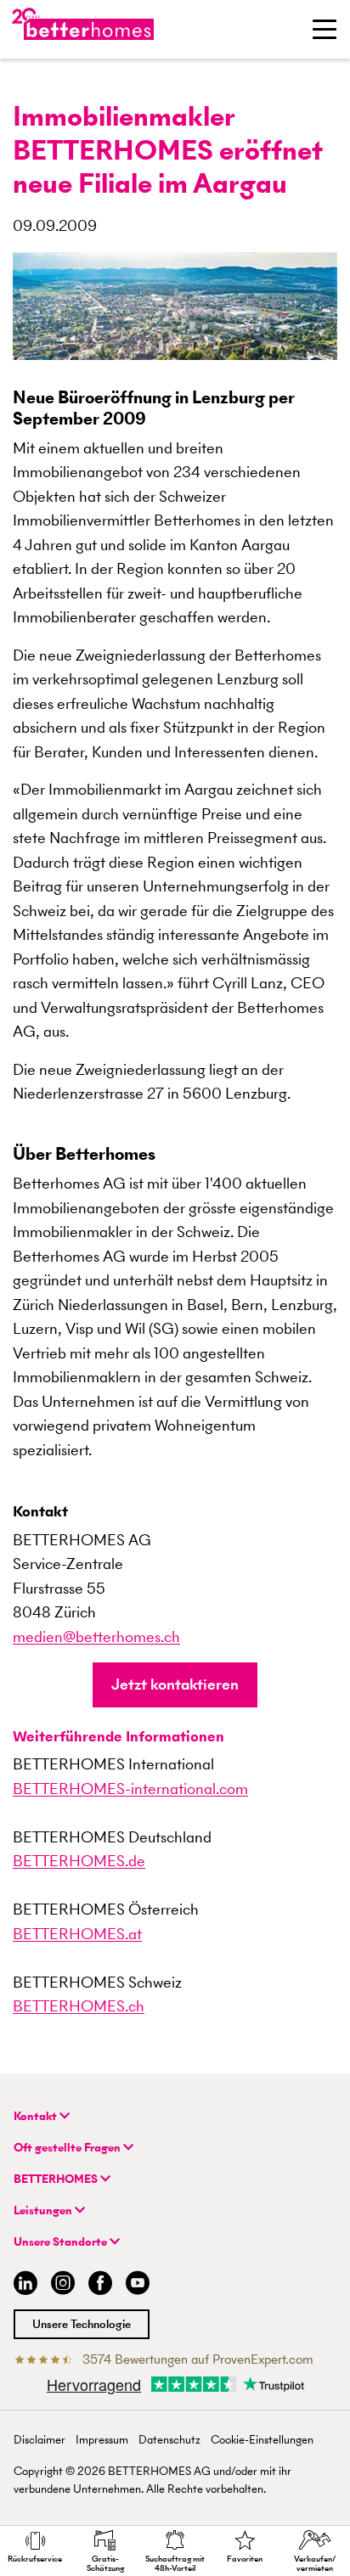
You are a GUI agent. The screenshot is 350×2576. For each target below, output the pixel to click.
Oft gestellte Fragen (68, 2148)
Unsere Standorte (62, 2242)
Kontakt (37, 2116)
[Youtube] (138, 2285)
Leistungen (44, 2210)
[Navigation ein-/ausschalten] (325, 29)
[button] (175, 1685)
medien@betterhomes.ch (96, 1637)
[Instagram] (63, 2285)
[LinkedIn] (22, 2285)
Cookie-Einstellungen (262, 2440)
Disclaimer (40, 2440)
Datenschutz (169, 2440)
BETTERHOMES (57, 2179)
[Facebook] (100, 2285)
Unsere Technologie (82, 2324)
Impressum (102, 2440)
